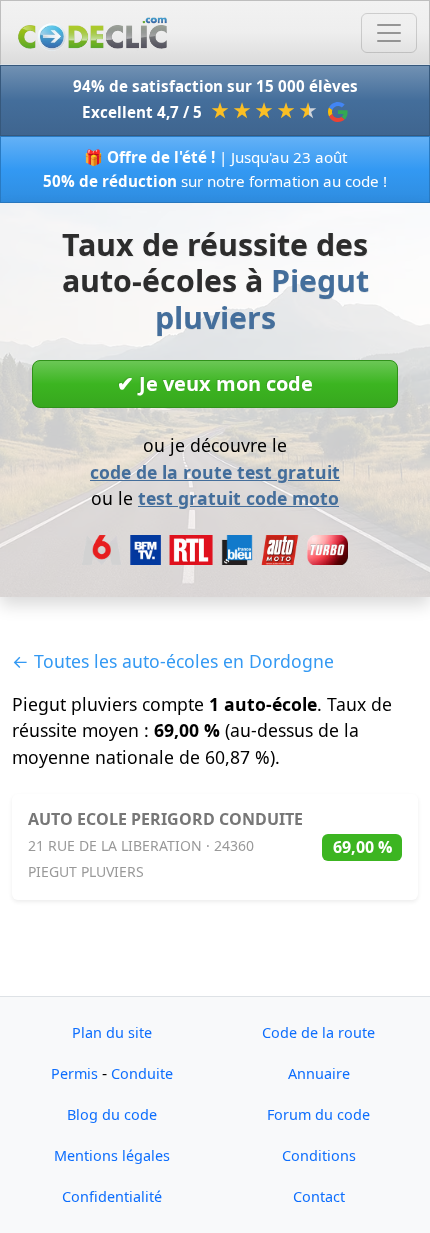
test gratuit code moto (238, 498)
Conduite (142, 1073)
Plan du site (112, 1032)
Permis (74, 1073)
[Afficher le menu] (389, 33)
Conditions (319, 1155)
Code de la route (318, 1032)
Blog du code (112, 1114)
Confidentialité (112, 1196)
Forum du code (318, 1114)
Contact (319, 1196)
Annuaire (319, 1073)
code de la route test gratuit (215, 472)
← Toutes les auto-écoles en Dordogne (173, 661)
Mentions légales (112, 1155)
